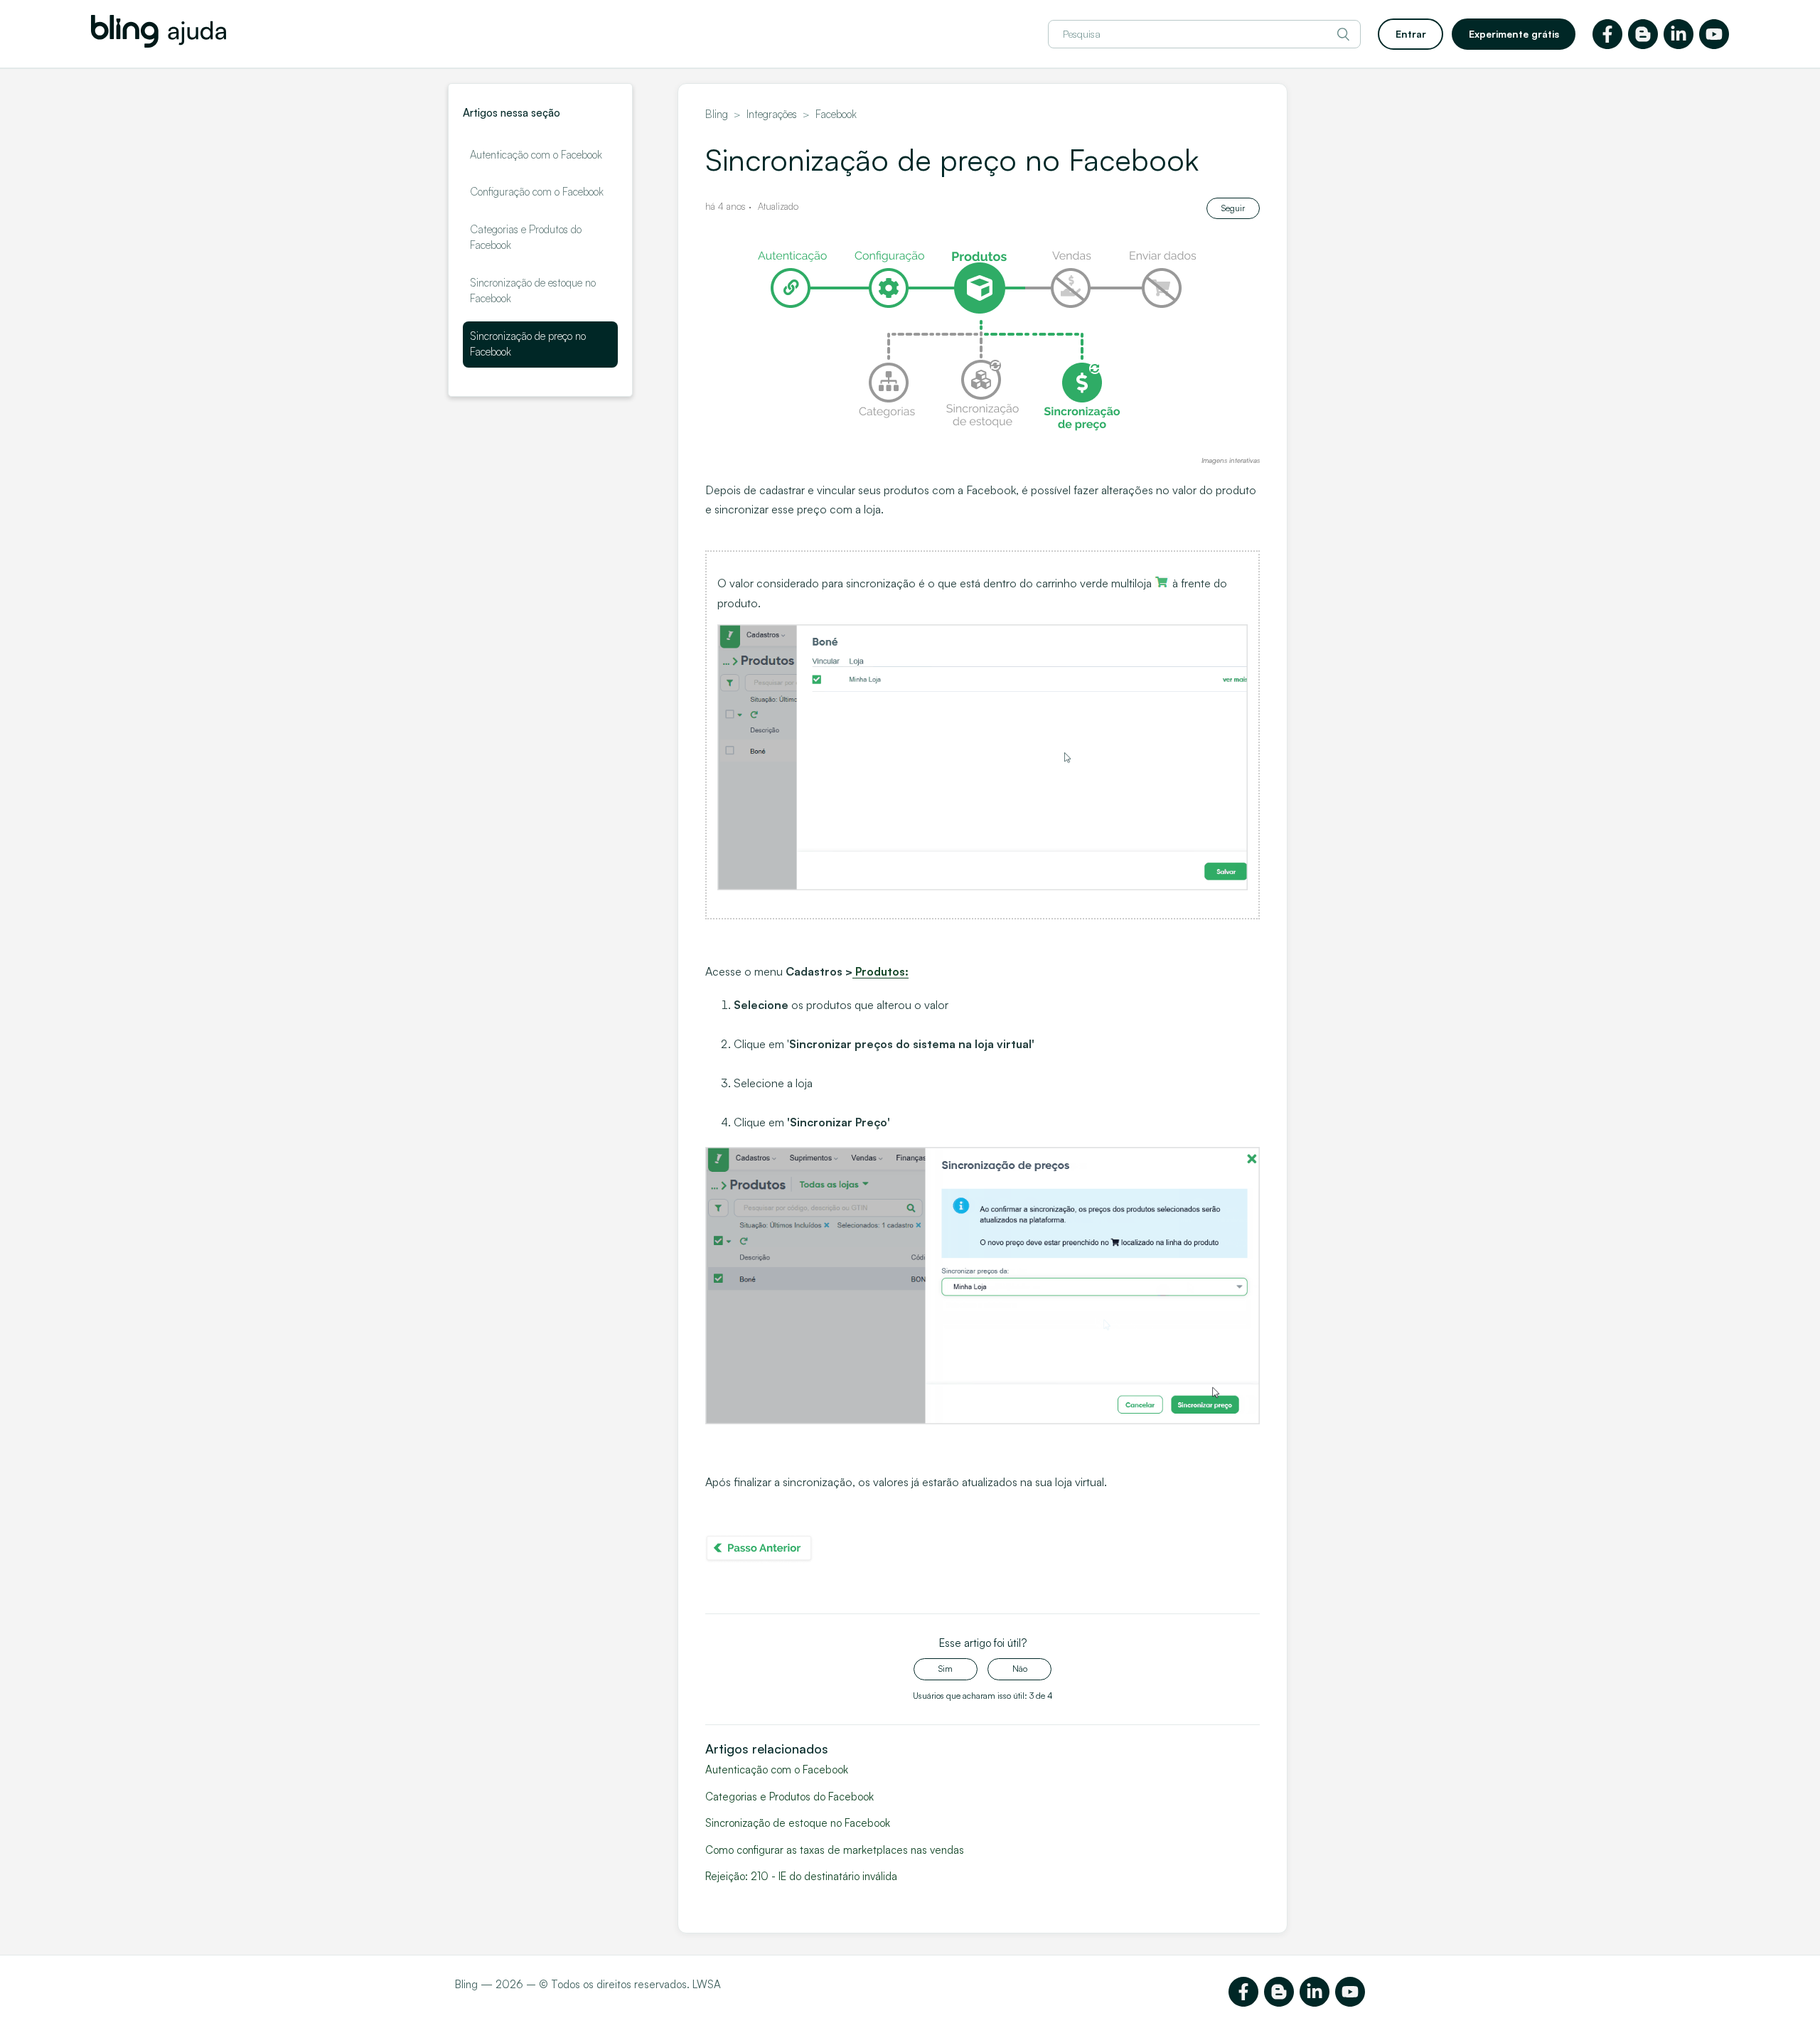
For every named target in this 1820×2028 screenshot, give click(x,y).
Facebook (836, 114)
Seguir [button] (1233, 208)
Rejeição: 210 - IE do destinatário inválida (801, 1876)
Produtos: (882, 971)
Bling (717, 114)
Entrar (1411, 34)
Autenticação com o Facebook (536, 155)
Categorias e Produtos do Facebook (526, 238)
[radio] (946, 1669)
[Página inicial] (159, 44)
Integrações (772, 114)
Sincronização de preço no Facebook (528, 344)
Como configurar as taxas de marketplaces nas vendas (835, 1850)
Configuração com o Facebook (537, 192)
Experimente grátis (1514, 34)
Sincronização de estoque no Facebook (533, 291)
